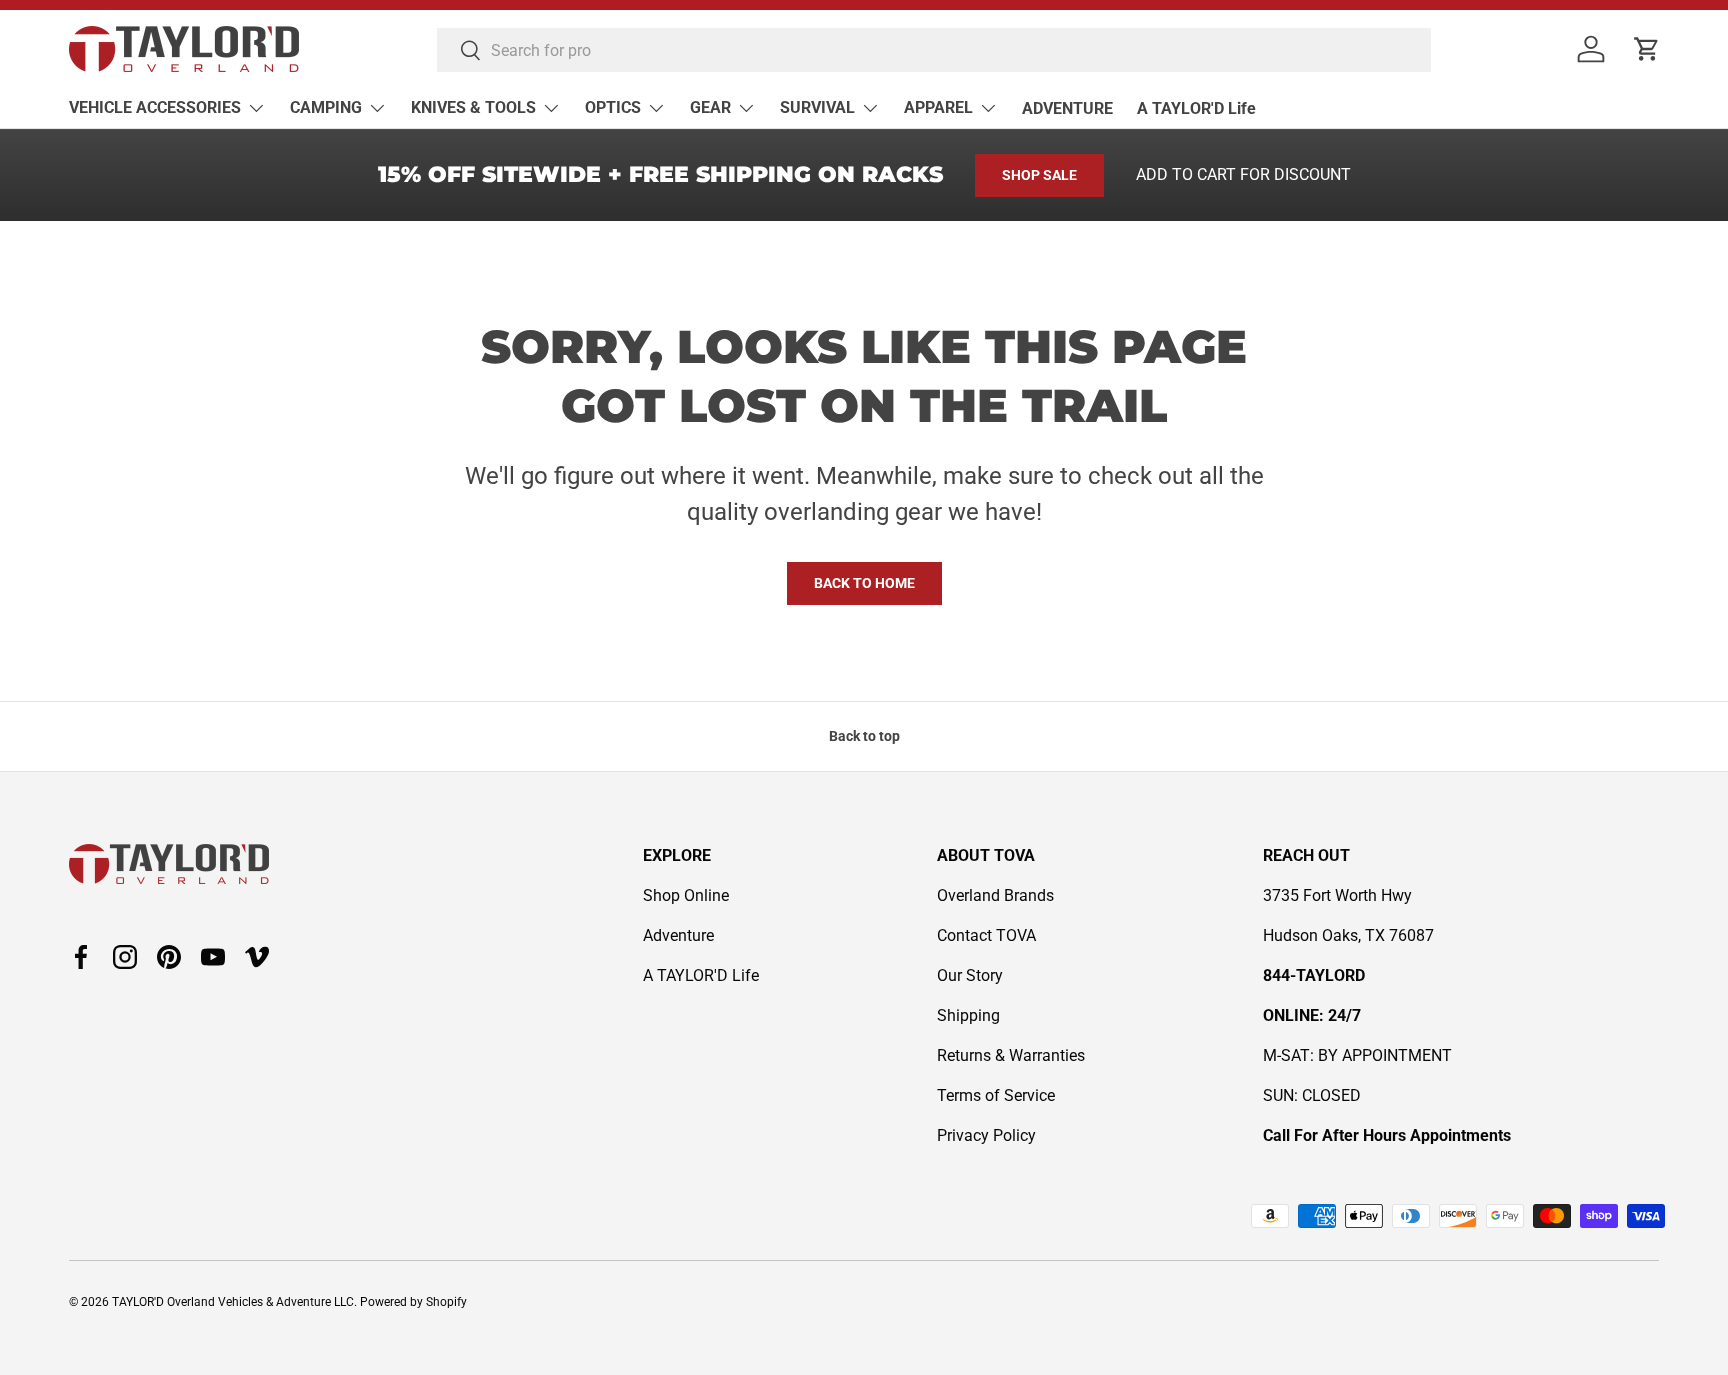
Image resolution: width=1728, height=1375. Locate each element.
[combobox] (934, 50)
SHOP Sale (1039, 175)
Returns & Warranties (1011, 1055)
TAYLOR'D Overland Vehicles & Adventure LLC (233, 1302)
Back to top (864, 736)
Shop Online (686, 895)
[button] (1647, 49)
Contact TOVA (986, 935)
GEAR (710, 107)
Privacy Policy (986, 1135)
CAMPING (326, 107)
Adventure (678, 935)
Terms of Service (996, 1095)
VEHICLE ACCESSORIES (155, 107)
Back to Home (864, 583)
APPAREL (938, 107)
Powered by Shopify (413, 1302)
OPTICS (613, 107)
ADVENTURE (1067, 108)
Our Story (970, 975)
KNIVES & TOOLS (473, 107)
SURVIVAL (817, 107)
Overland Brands (995, 895)
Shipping (968, 1015)
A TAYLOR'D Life (1196, 108)
